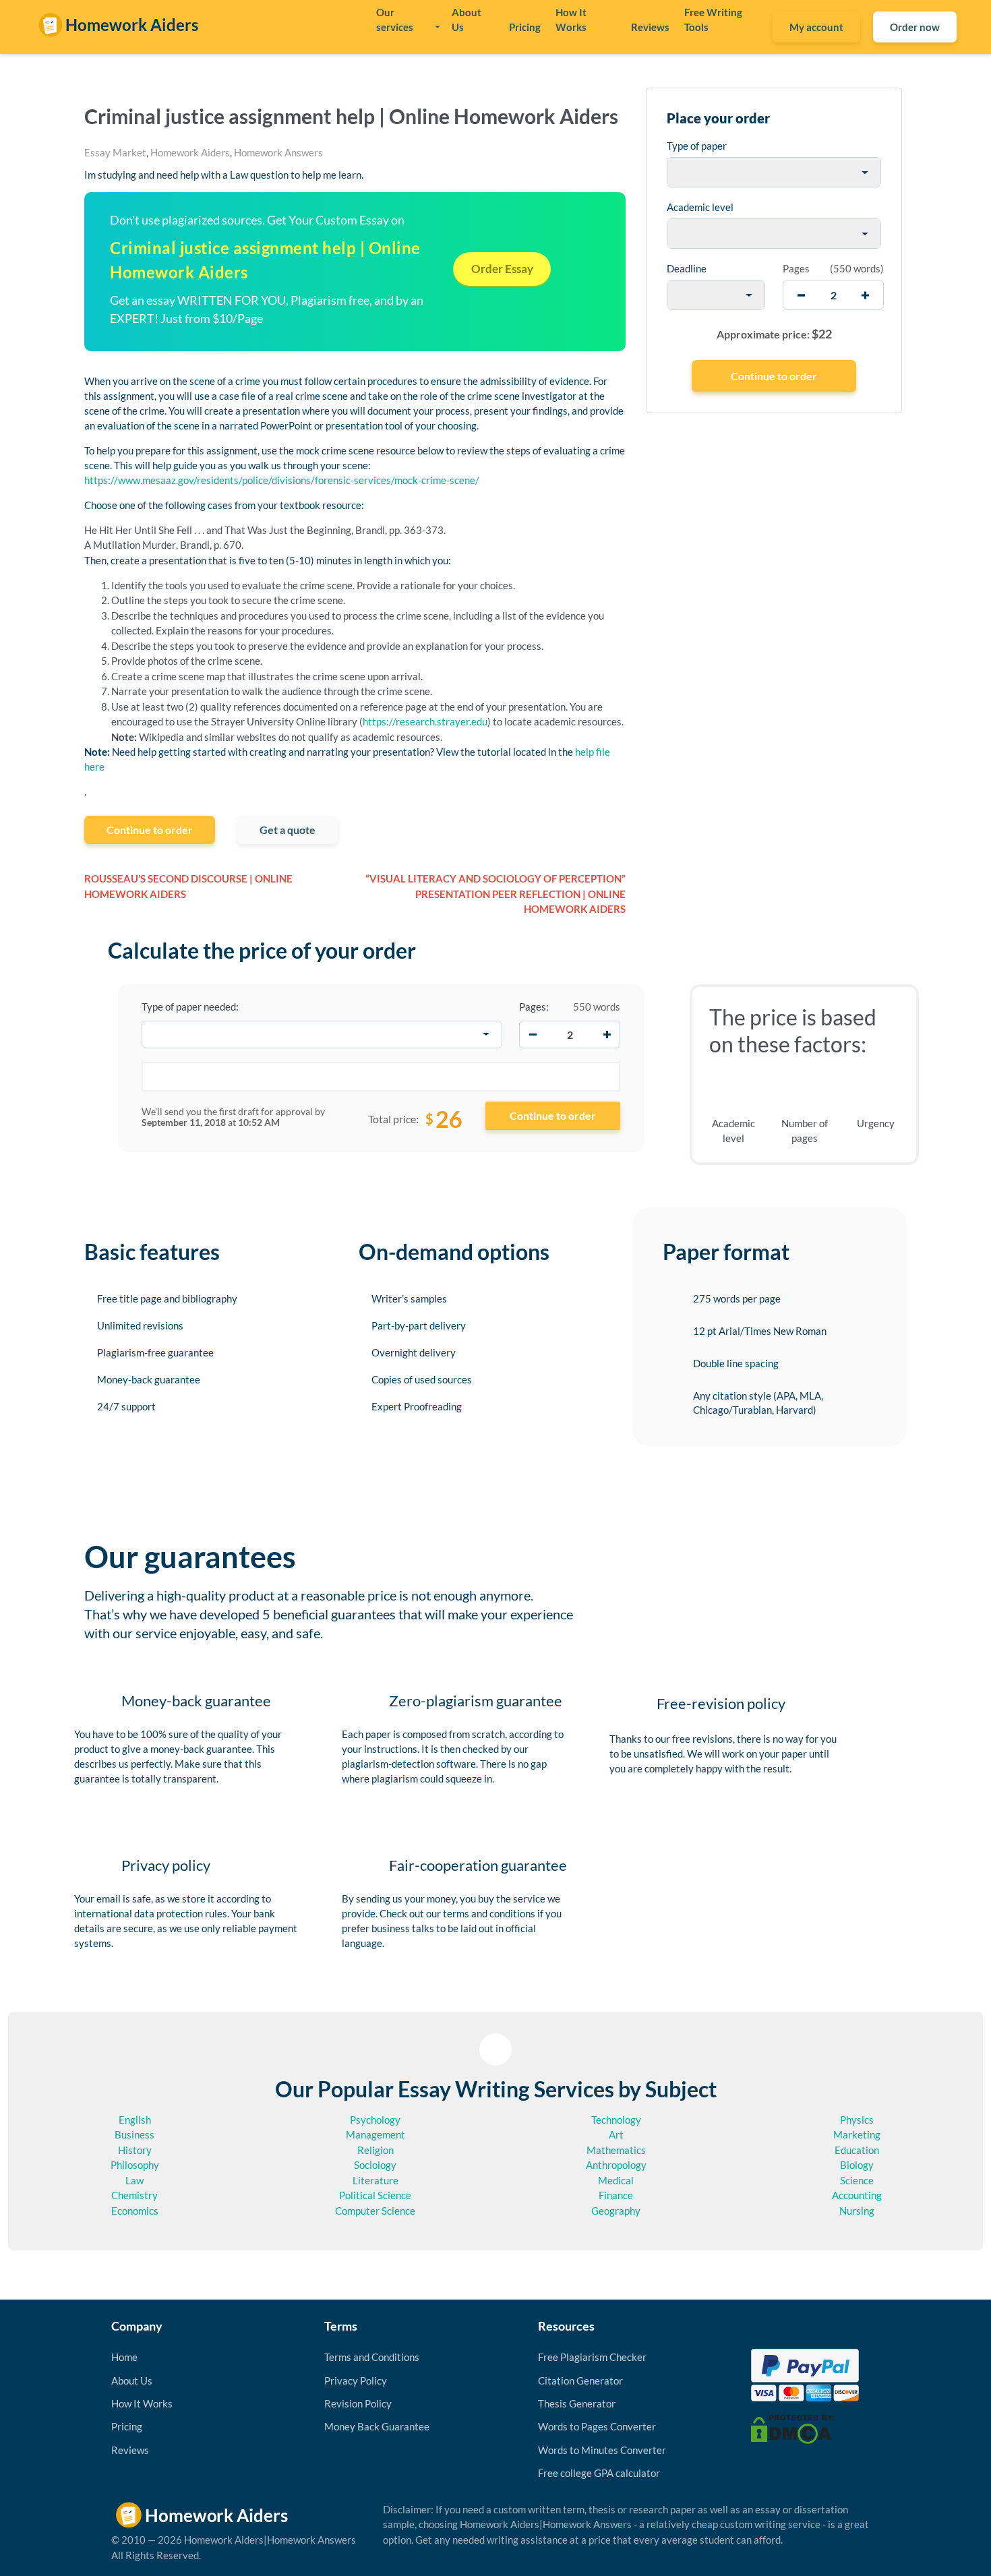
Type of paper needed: (190, 1007)
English (135, 2120)
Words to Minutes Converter (602, 2450)
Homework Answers (278, 152)
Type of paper (697, 146)
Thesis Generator (577, 2403)
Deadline (687, 268)
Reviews (650, 27)
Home (124, 2357)
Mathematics (616, 2150)
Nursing (857, 2211)
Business (134, 2134)
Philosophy (135, 2165)
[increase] (865, 295)
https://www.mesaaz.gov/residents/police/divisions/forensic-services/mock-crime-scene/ (282, 480)
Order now (915, 27)
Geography (616, 2211)
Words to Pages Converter (597, 2426)
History (135, 2150)
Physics (857, 2120)
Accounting (857, 2195)
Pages (796, 268)
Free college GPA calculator (599, 2473)
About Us (467, 20)
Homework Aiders (190, 152)
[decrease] (801, 295)
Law (134, 2180)
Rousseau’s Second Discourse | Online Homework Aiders (188, 886)
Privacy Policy (356, 2380)
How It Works (571, 20)
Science (857, 2180)
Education (857, 2150)
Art (616, 2134)
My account (816, 27)
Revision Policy (358, 2403)
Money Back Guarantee (377, 2426)
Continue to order (150, 830)
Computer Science (375, 2211)
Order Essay (502, 269)
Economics (135, 2211)
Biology (857, 2165)
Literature (376, 2180)
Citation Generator (580, 2380)
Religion (376, 2150)
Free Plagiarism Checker (592, 2357)
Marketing (857, 2134)
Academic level (700, 207)
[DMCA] (793, 2428)
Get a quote (288, 830)
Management (376, 2134)
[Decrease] (533, 1034)
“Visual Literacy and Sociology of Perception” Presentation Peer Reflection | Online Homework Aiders (495, 894)
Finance (616, 2195)
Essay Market (115, 152)
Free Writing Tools (713, 20)
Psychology (375, 2120)
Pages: (534, 1007)
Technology (616, 2120)
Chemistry (134, 2195)
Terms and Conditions (372, 2357)
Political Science (375, 2195)
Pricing (525, 27)
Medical (616, 2180)
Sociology (375, 2165)
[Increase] (607, 1034)
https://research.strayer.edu (425, 721)
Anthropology (616, 2165)
